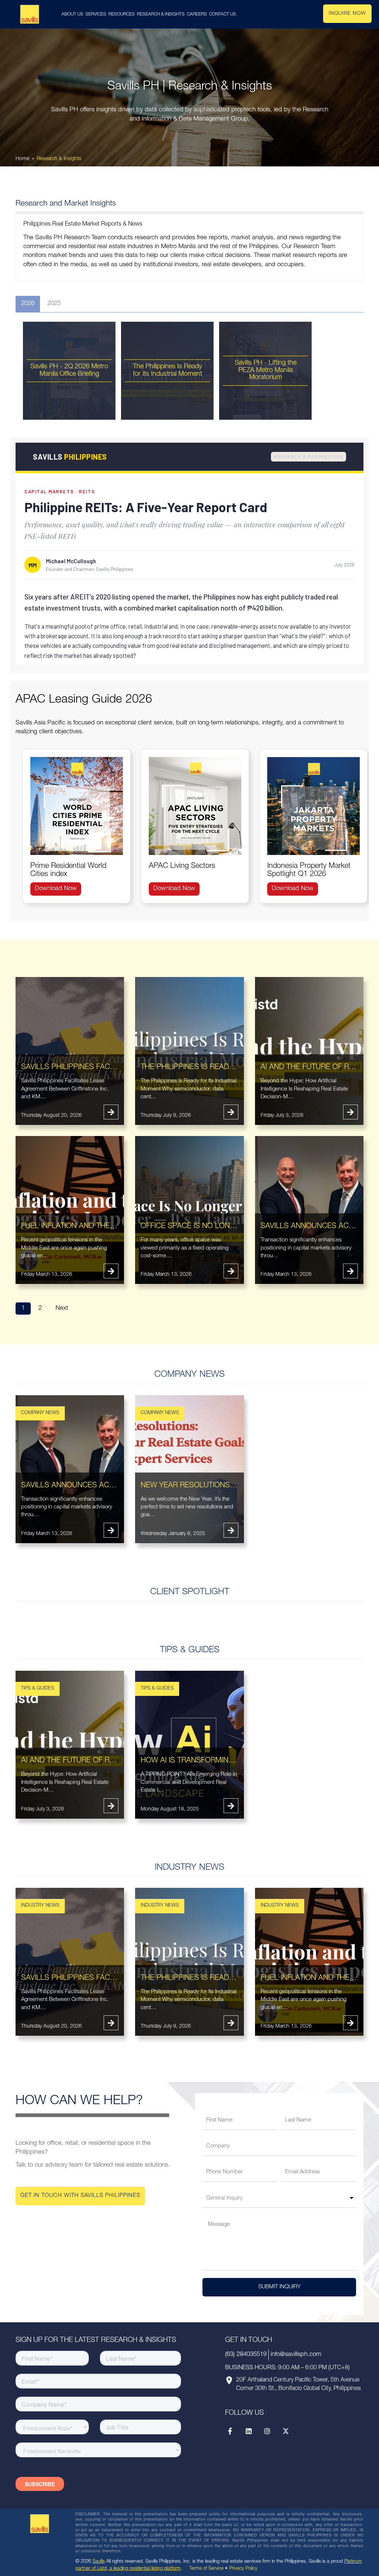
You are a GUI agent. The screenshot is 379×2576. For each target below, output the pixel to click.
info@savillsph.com (296, 2355)
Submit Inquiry (279, 2287)
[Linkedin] (249, 2431)
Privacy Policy (243, 2569)
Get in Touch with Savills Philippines (80, 2196)
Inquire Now (347, 14)
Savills (99, 2562)
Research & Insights (59, 159)
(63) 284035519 (246, 2355)
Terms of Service (206, 2569)
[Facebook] (230, 2431)
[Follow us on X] (286, 2431)
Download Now (56, 889)
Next (62, 1309)
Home (22, 159)
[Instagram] (267, 2431)
